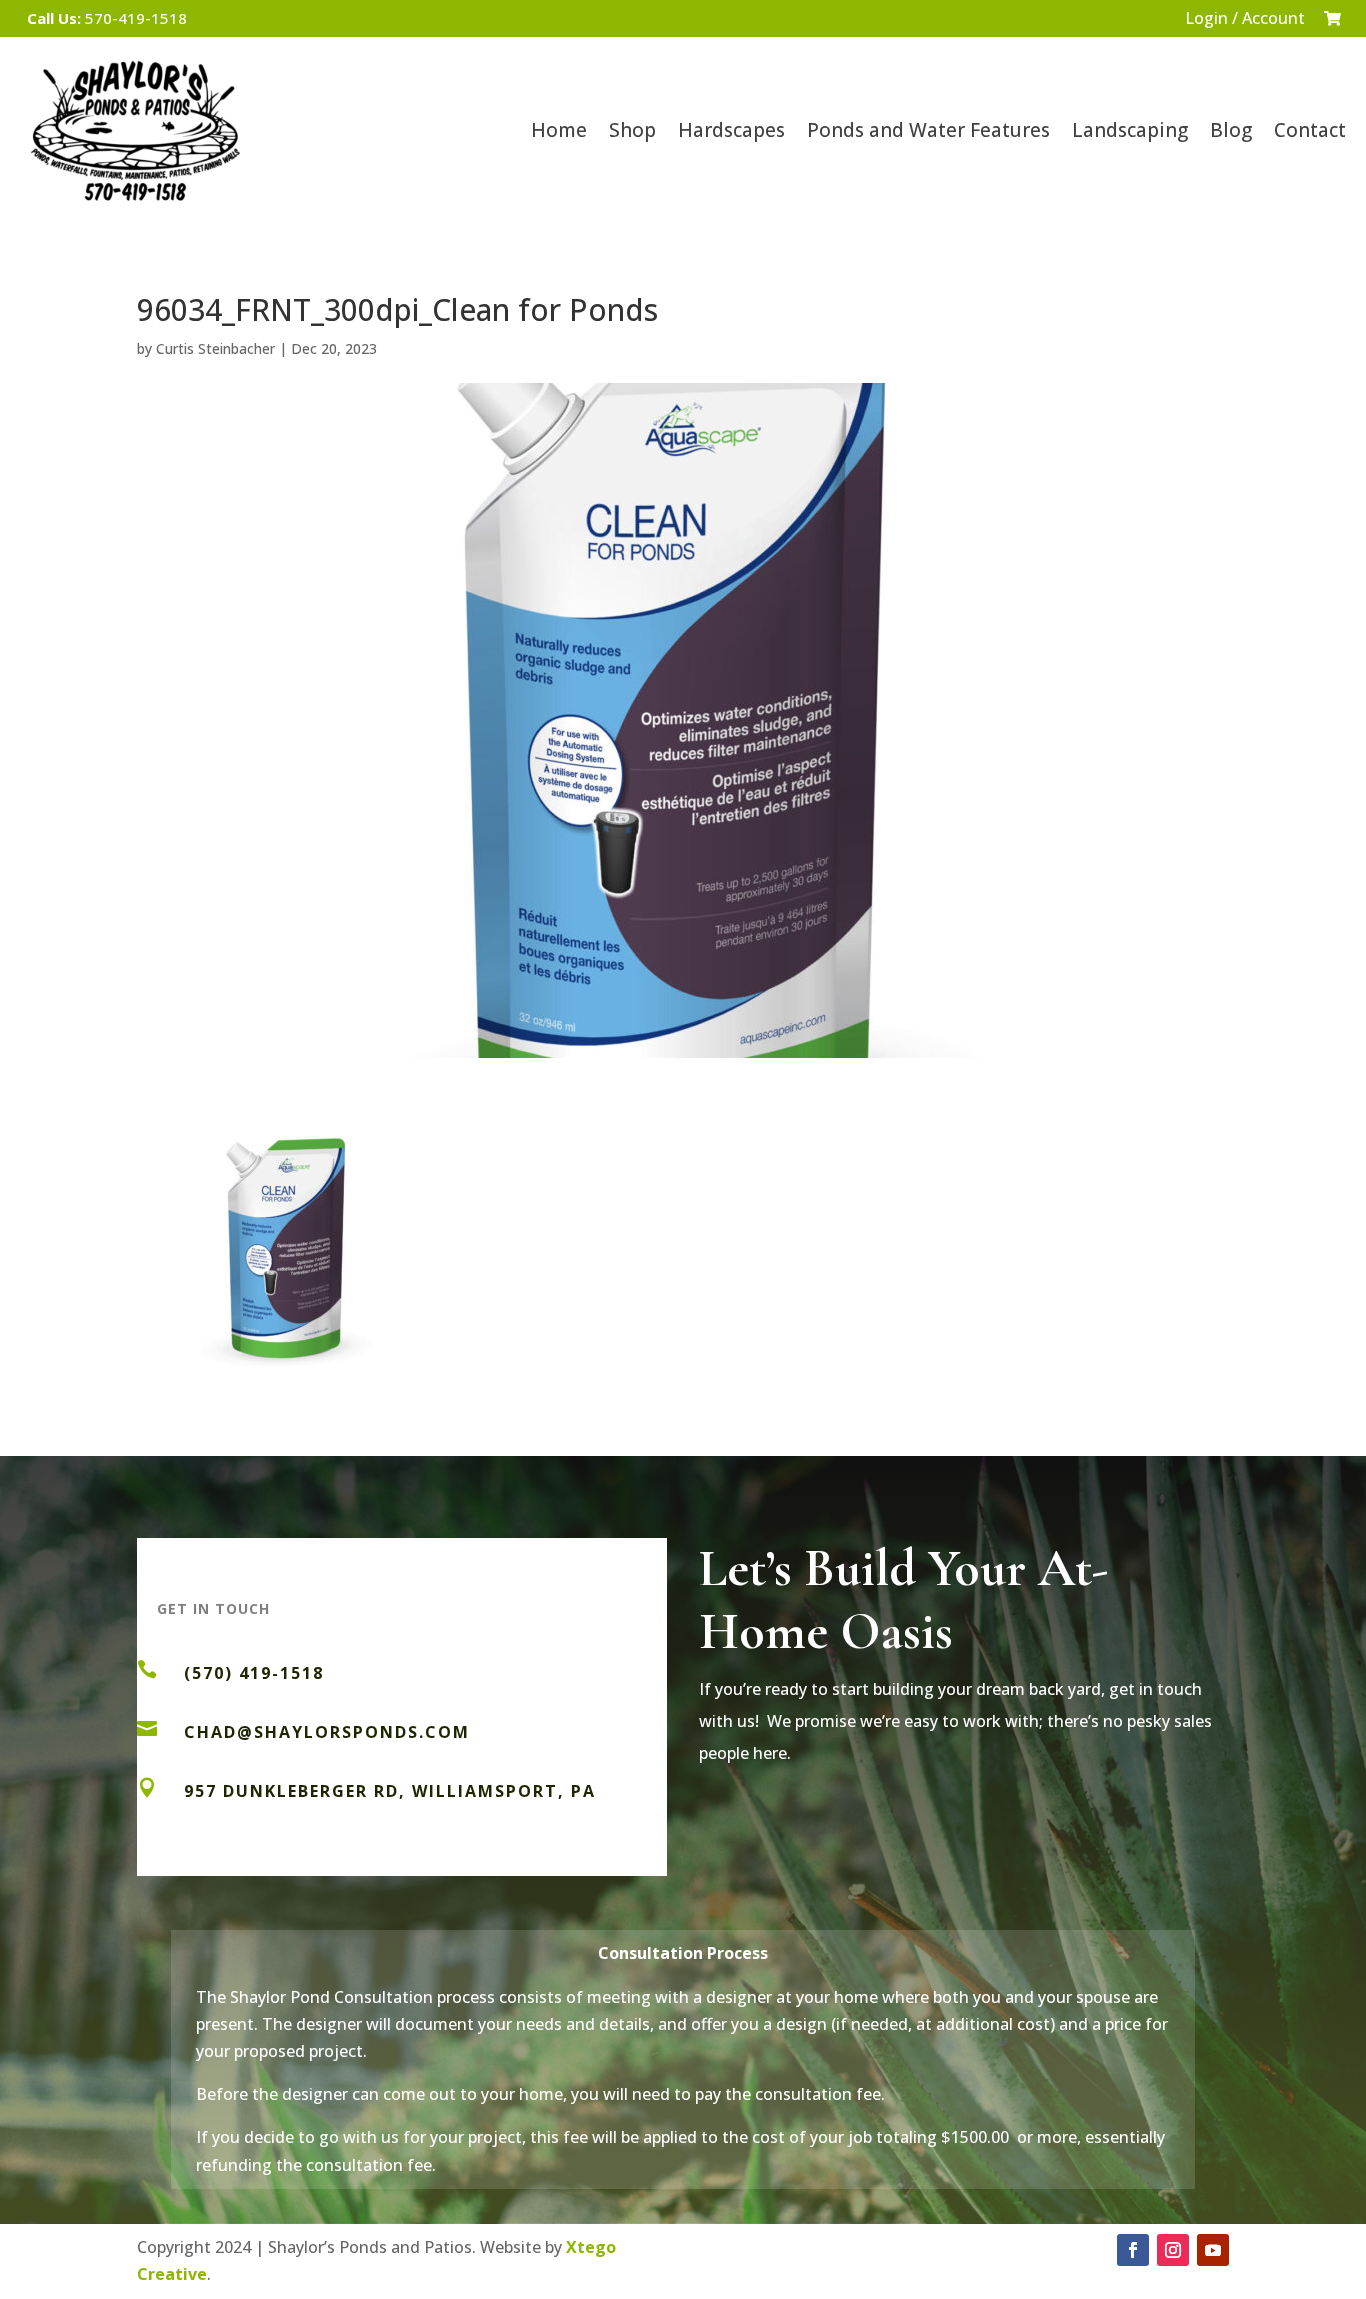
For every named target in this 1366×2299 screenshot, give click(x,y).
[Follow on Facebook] (1133, 2250)
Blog (1231, 130)
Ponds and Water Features (928, 130)
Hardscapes (731, 130)
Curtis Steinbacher (215, 348)
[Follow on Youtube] (1213, 2250)
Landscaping (1130, 130)
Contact (1310, 130)
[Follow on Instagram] (1173, 2250)
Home (559, 130)
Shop (632, 130)
